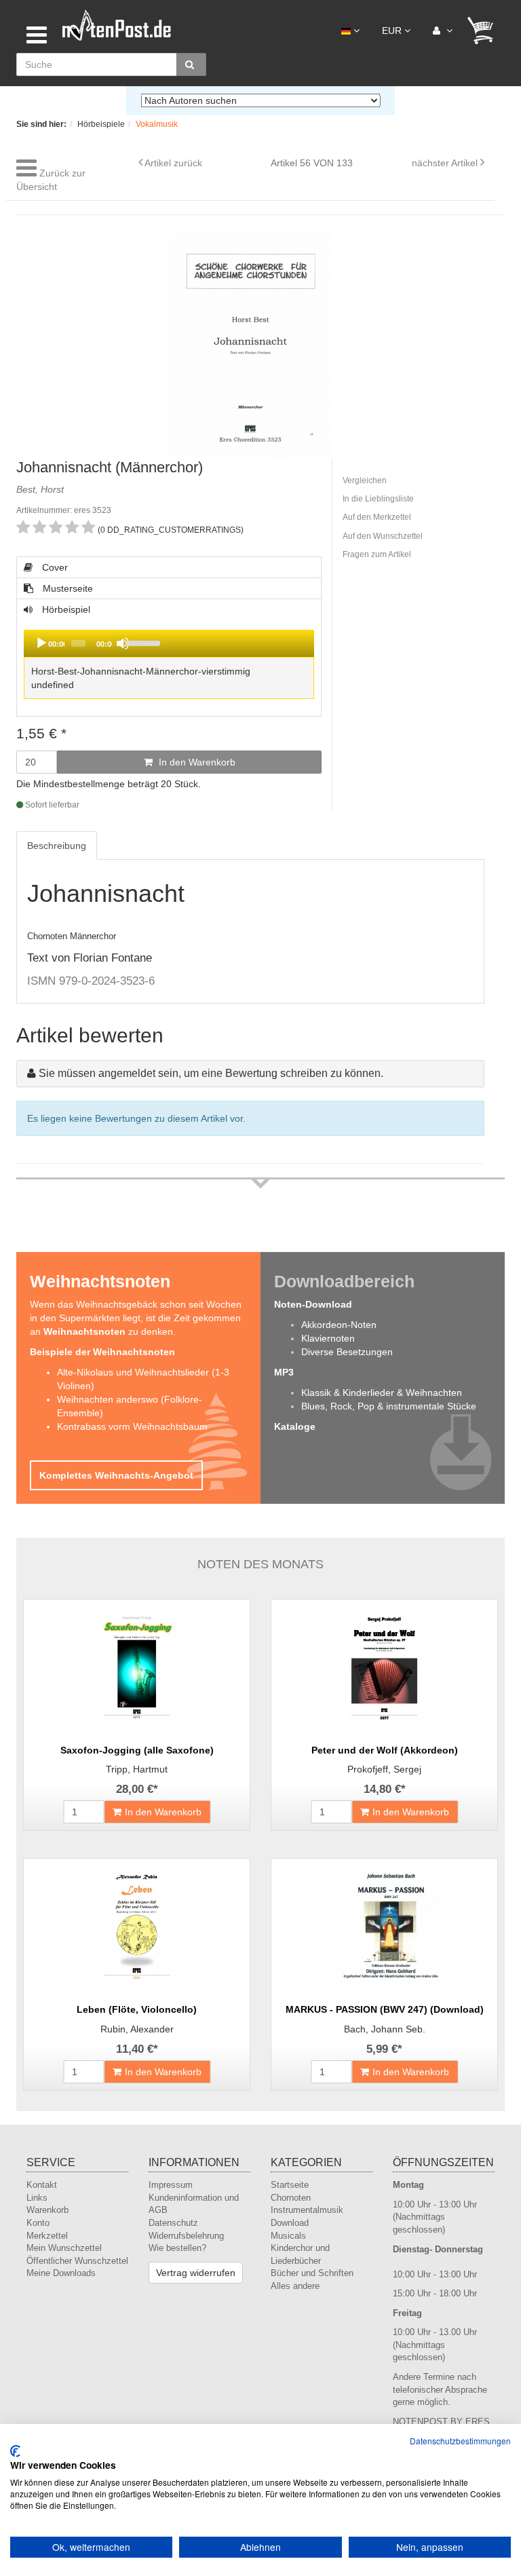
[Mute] (123, 643)
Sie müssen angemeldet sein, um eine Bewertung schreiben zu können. (211, 1073)
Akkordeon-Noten (339, 1325)
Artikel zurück (173, 163)
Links (37, 2198)
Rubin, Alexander (137, 2029)
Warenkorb (47, 2210)
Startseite (290, 2185)
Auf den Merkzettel (377, 517)
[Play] (41, 643)
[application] (169, 643)
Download (290, 2223)
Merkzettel (47, 2236)
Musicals (288, 2236)
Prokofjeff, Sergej (384, 1769)
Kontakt (42, 2185)
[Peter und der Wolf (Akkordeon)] (384, 1667)
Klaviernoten (328, 1338)
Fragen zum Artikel (377, 554)
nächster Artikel (446, 163)
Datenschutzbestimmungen (460, 2441)
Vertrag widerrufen (196, 2273)
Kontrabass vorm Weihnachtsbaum (132, 1426)
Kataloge (295, 1426)
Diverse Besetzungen (347, 1352)
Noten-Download (313, 1304)
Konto (38, 2223)
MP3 (284, 1372)
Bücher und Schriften (312, 2273)
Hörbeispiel (137, 653)
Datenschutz (173, 2223)
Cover (54, 567)
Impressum (171, 2185)
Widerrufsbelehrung (186, 2236)
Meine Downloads (61, 2273)
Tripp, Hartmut (137, 1769)
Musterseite (66, 588)
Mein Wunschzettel (64, 2248)
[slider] (217, 642)
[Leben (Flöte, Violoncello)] (137, 1927)
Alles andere (295, 2286)
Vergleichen (365, 480)
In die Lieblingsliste (378, 499)
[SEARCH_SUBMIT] (191, 64)
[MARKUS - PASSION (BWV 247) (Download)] (384, 1927)
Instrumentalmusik (307, 2210)
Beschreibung (57, 846)
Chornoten (291, 2198)
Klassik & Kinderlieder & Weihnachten (382, 1393)
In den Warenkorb (196, 762)
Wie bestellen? (177, 2248)
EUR (393, 31)
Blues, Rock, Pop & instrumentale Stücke (389, 1406)
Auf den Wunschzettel (383, 536)
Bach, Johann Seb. (385, 2029)
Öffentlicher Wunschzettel (77, 2261)
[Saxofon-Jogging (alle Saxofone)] (137, 1667)
